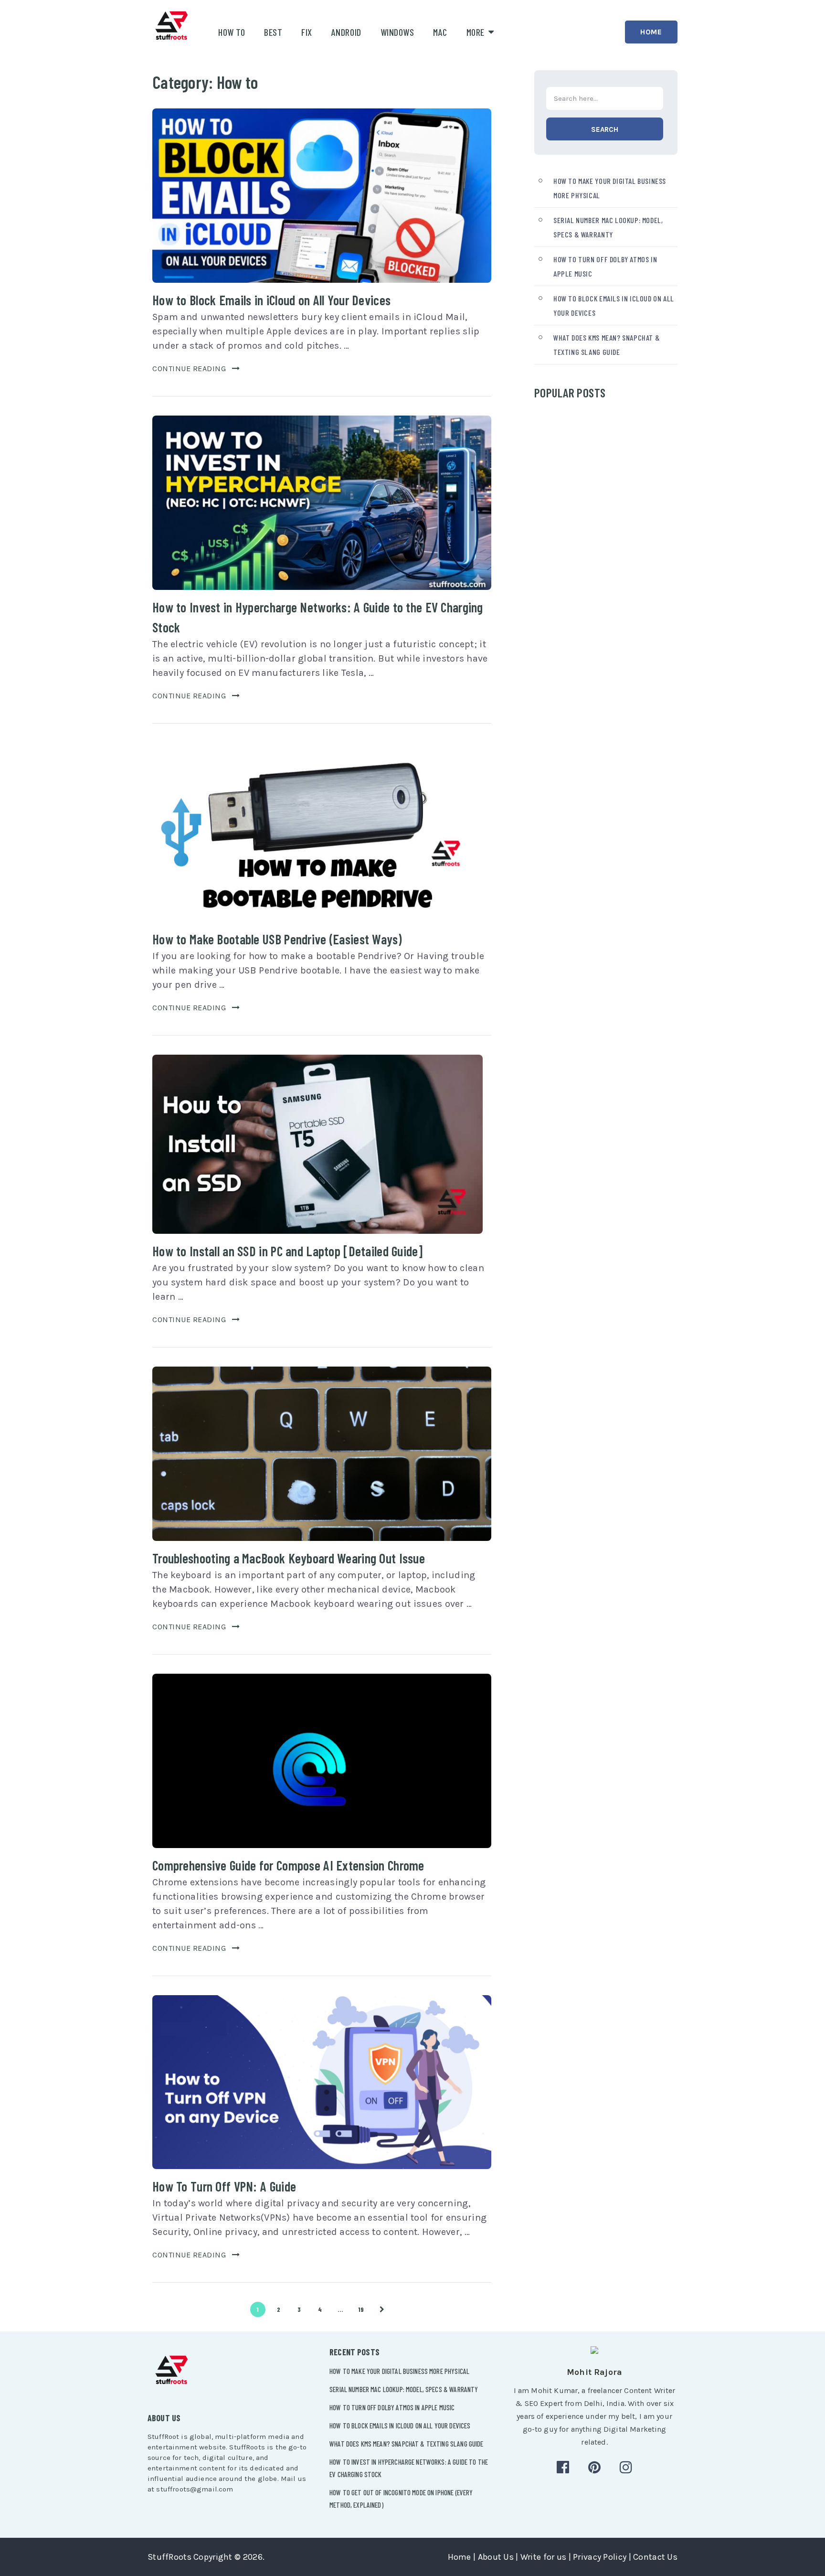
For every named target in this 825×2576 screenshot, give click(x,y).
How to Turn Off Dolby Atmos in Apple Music (392, 2407)
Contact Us (655, 2557)
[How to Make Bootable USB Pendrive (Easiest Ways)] (317, 832)
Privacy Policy (600, 2557)
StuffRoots (169, 2557)
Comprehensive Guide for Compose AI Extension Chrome (288, 1865)
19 (361, 2309)
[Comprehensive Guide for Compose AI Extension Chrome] (322, 1761)
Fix (307, 32)
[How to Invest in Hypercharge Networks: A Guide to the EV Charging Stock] (322, 503)
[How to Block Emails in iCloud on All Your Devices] (322, 196)
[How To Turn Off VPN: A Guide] (322, 2082)
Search (605, 129)
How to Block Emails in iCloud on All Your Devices (271, 300)
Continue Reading (189, 369)
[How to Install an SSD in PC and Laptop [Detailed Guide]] (317, 1144)
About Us (496, 2557)
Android (346, 32)
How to (232, 32)
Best (273, 32)
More (476, 32)
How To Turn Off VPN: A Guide (224, 2186)
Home (651, 32)
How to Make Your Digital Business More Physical (399, 2371)
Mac (440, 32)
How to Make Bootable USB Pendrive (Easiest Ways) (277, 939)
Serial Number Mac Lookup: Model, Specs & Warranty (404, 2389)
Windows (397, 32)
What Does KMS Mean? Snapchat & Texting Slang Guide (407, 2444)
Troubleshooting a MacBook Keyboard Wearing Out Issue (289, 1558)
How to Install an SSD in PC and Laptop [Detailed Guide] (287, 1251)
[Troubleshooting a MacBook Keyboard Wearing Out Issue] (322, 1454)
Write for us (543, 2557)
